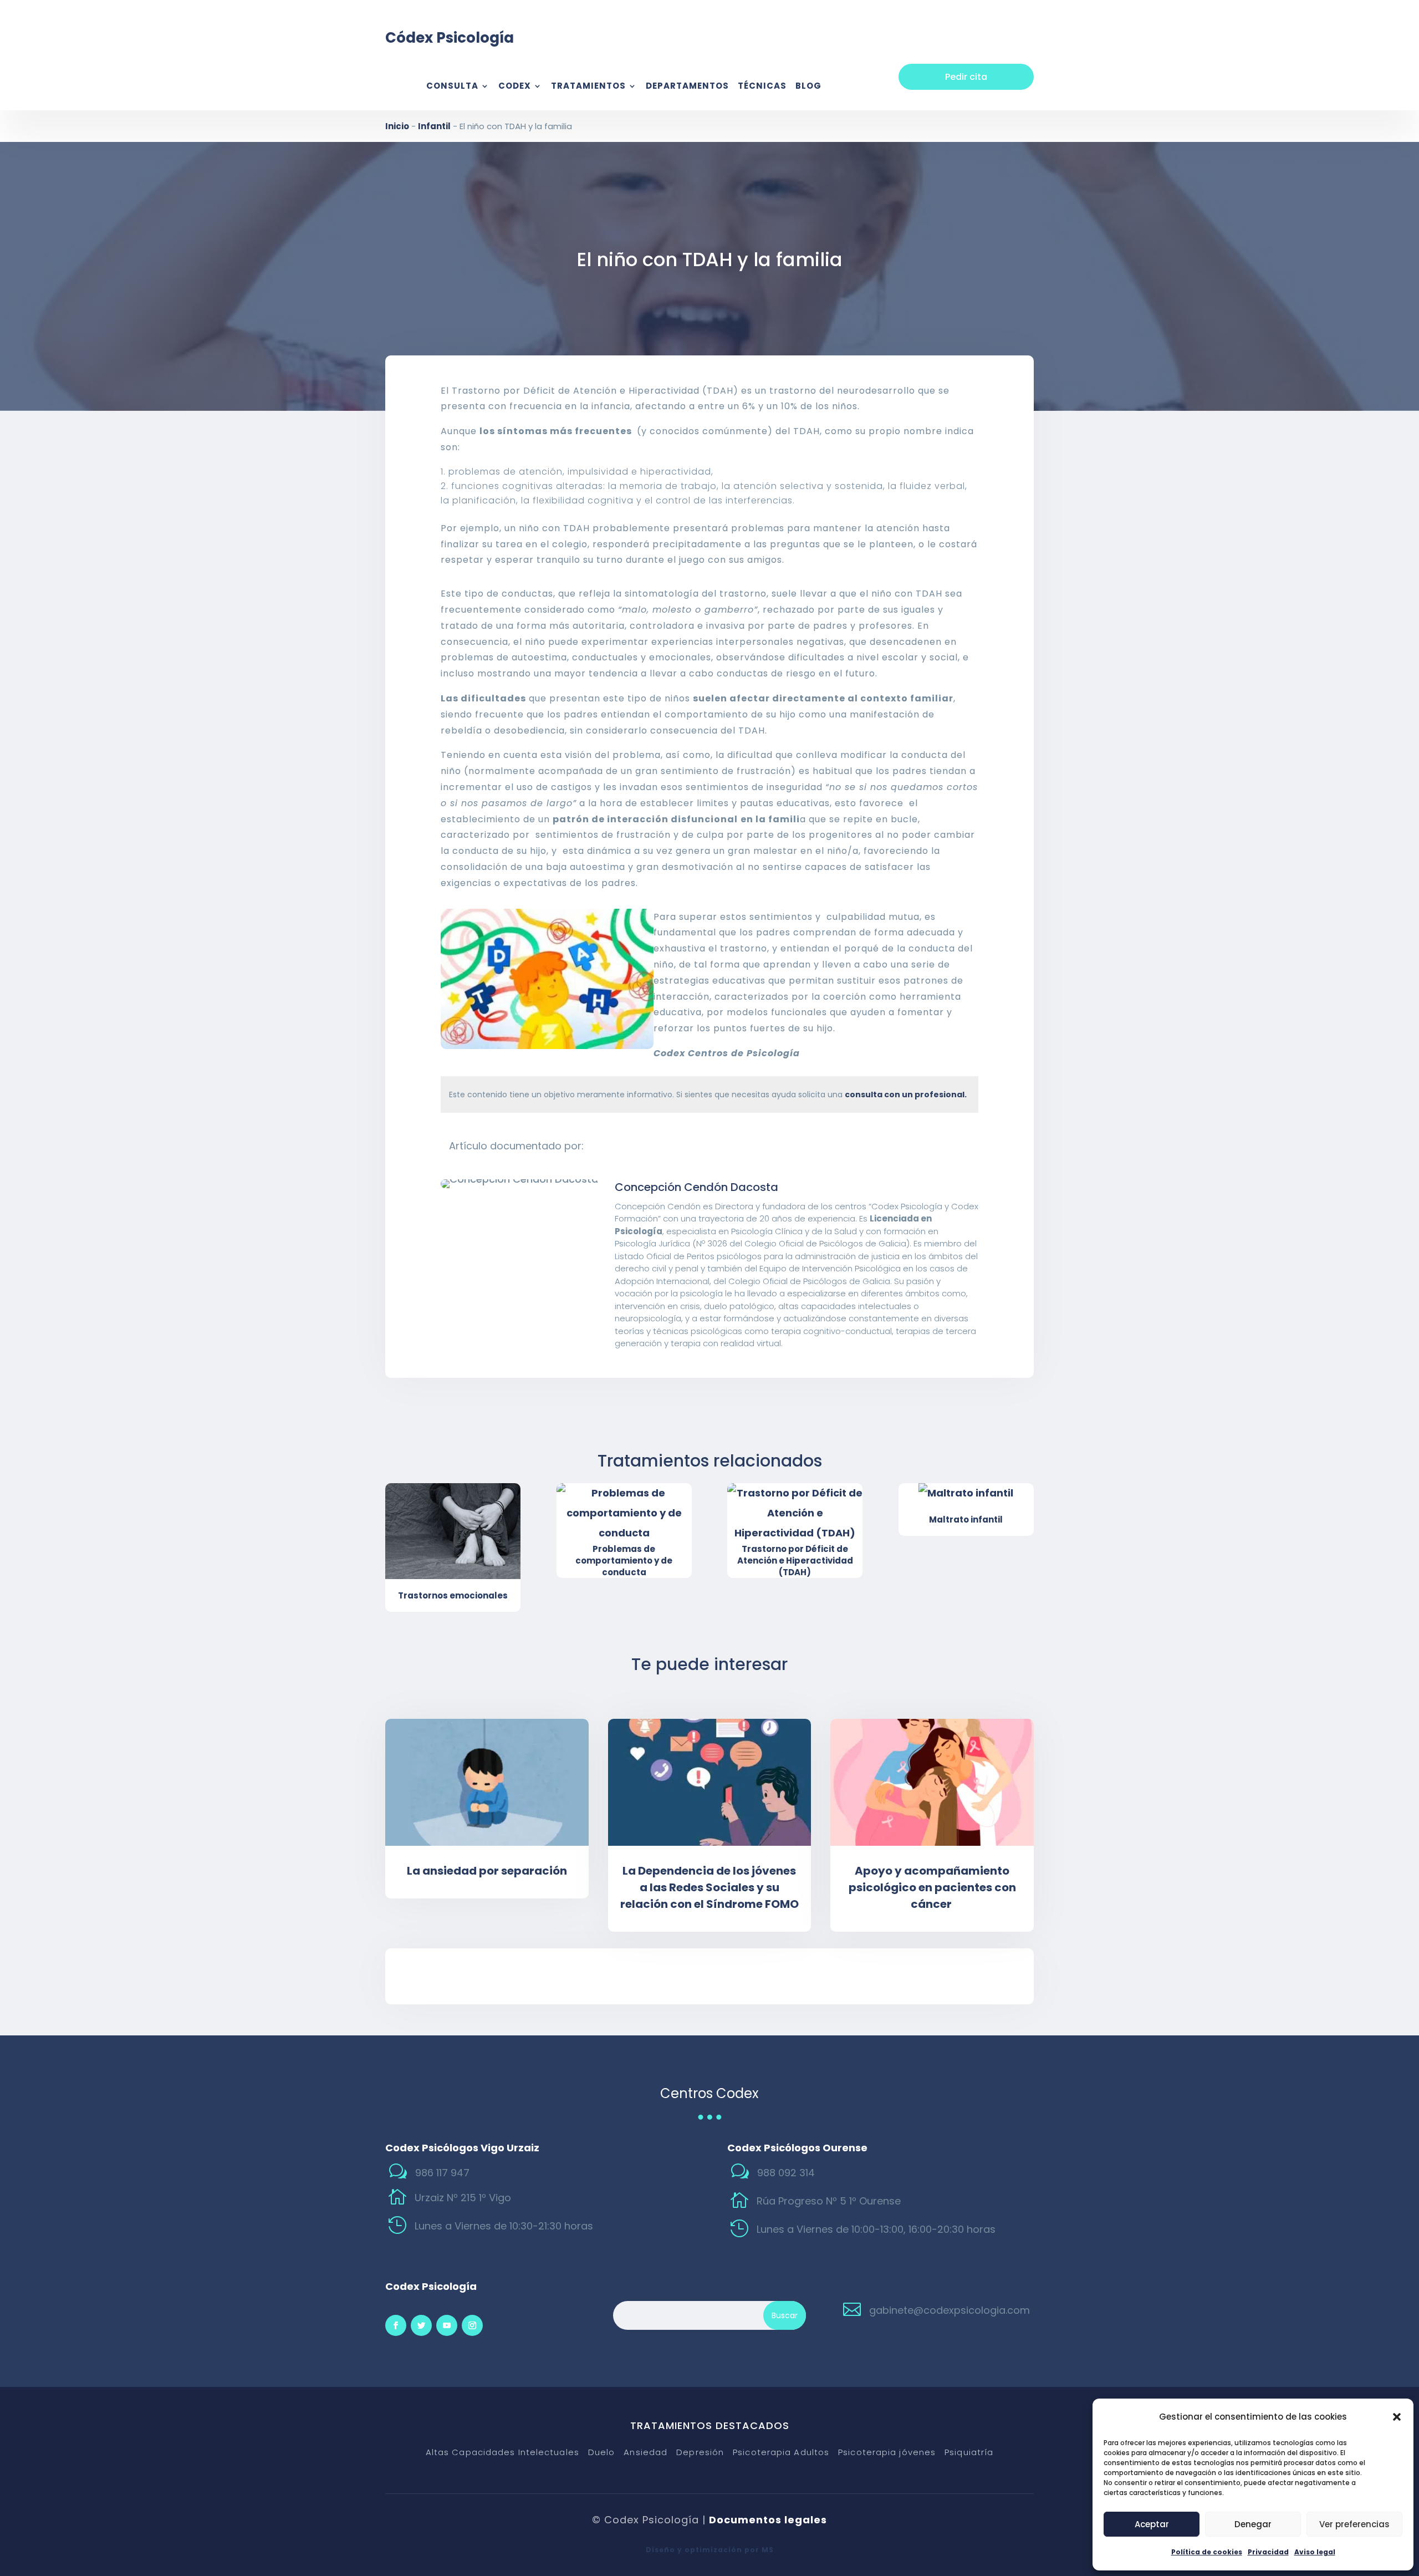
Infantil (434, 126)
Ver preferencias (1354, 2524)
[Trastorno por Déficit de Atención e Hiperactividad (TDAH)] (795, 1513)
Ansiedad (645, 2453)
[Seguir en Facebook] (396, 2325)
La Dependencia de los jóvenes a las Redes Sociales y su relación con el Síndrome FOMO (709, 1887)
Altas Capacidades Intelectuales (502, 2453)
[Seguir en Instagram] (472, 2325)
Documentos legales (768, 2520)
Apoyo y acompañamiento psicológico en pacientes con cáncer (932, 1887)
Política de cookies (1207, 2552)
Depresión (700, 2453)
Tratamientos (588, 87)
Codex (515, 87)
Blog (808, 87)
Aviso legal (1315, 2552)
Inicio (397, 126)
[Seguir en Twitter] (421, 2325)
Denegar (1253, 2524)
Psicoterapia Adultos (781, 2453)
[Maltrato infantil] (966, 1493)
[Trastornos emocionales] (453, 1531)
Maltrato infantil (966, 1519)
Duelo (602, 2453)
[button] (1397, 2417)
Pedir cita (966, 77)
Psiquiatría (969, 2453)
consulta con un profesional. (906, 1094)
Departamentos (687, 87)
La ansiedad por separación (487, 1871)
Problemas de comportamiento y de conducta (624, 1561)
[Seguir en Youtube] (447, 2325)
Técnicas (762, 87)
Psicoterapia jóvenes (887, 2453)
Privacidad (1268, 2552)
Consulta (452, 87)
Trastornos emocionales (453, 1595)
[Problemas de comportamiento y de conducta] (624, 1513)
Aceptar (1152, 2524)
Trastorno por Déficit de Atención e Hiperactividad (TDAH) (795, 1561)
